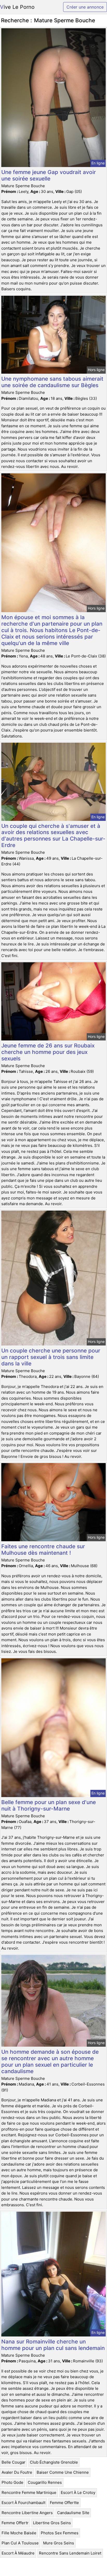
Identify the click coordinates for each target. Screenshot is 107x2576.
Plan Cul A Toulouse (20, 2543)
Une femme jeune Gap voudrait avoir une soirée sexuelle (49, 175)
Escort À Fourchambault (24, 2503)
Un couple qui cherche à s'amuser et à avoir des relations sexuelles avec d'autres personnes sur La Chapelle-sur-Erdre (53, 836)
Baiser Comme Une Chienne (63, 2472)
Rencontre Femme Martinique (29, 2492)
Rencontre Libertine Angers (27, 2513)
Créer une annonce (85, 7)
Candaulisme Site (73, 2513)
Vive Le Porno (17, 7)
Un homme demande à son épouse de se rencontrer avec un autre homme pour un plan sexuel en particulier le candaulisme (50, 2061)
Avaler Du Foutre (17, 2472)
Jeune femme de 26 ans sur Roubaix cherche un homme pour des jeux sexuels (48, 1052)
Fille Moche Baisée (19, 2533)
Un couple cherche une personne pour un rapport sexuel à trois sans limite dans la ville (51, 1357)
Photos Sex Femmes (60, 2533)
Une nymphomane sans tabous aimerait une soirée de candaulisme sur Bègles (52, 382)
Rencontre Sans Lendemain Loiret (70, 2553)
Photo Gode (12, 2482)
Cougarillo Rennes (45, 2482)
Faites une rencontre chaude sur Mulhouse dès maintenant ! (43, 1550)
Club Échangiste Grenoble (54, 2462)
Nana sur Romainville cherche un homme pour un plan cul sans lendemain (53, 2345)
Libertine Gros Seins (52, 2523)
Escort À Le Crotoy (78, 2492)
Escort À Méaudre (18, 2553)
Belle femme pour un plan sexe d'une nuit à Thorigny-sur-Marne (49, 1805)
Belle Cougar (14, 2462)
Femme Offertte (64, 2503)
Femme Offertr (15, 2523)
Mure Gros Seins (59, 2543)
